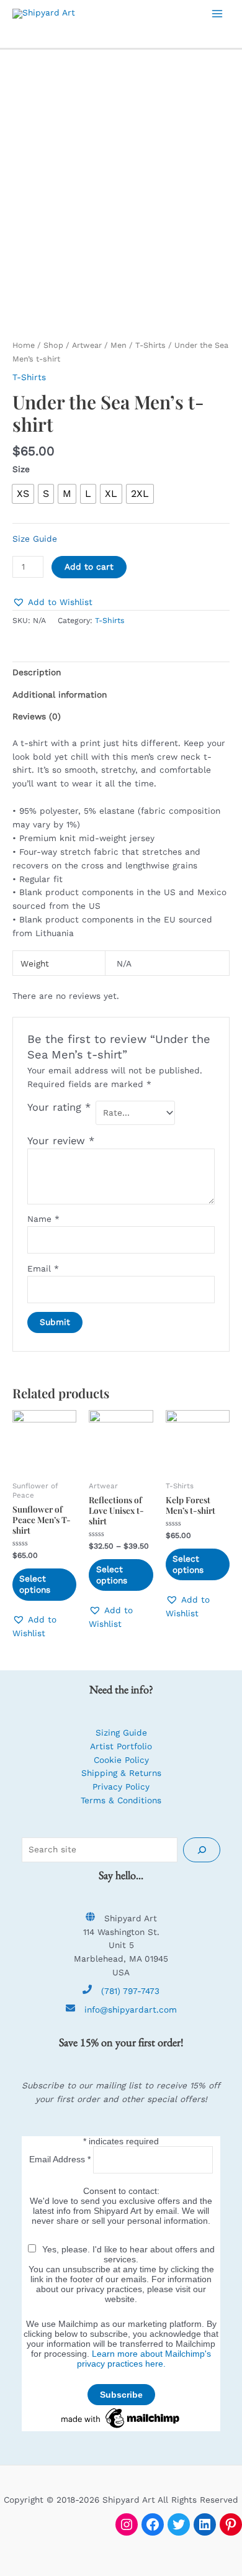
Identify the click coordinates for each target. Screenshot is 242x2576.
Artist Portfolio (121, 1746)
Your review (61, 1141)
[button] (52, 603)
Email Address (60, 2159)
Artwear (87, 345)
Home (24, 345)
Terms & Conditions (121, 1800)
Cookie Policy (121, 1760)
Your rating (59, 1107)
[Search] (202, 1850)
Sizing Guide (121, 1732)
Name (43, 1219)
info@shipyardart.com (131, 2009)
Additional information (60, 694)
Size (21, 469)
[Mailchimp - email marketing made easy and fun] (121, 2417)
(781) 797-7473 (130, 1991)
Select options (35, 1584)
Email (43, 1268)
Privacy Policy (121, 1786)
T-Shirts (150, 345)
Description (37, 672)
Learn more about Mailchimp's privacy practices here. (144, 2359)
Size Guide (35, 539)
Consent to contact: (121, 2191)
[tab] (121, 673)
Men (119, 345)
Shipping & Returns (121, 1773)
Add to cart (89, 567)
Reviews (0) (37, 716)
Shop (53, 345)
